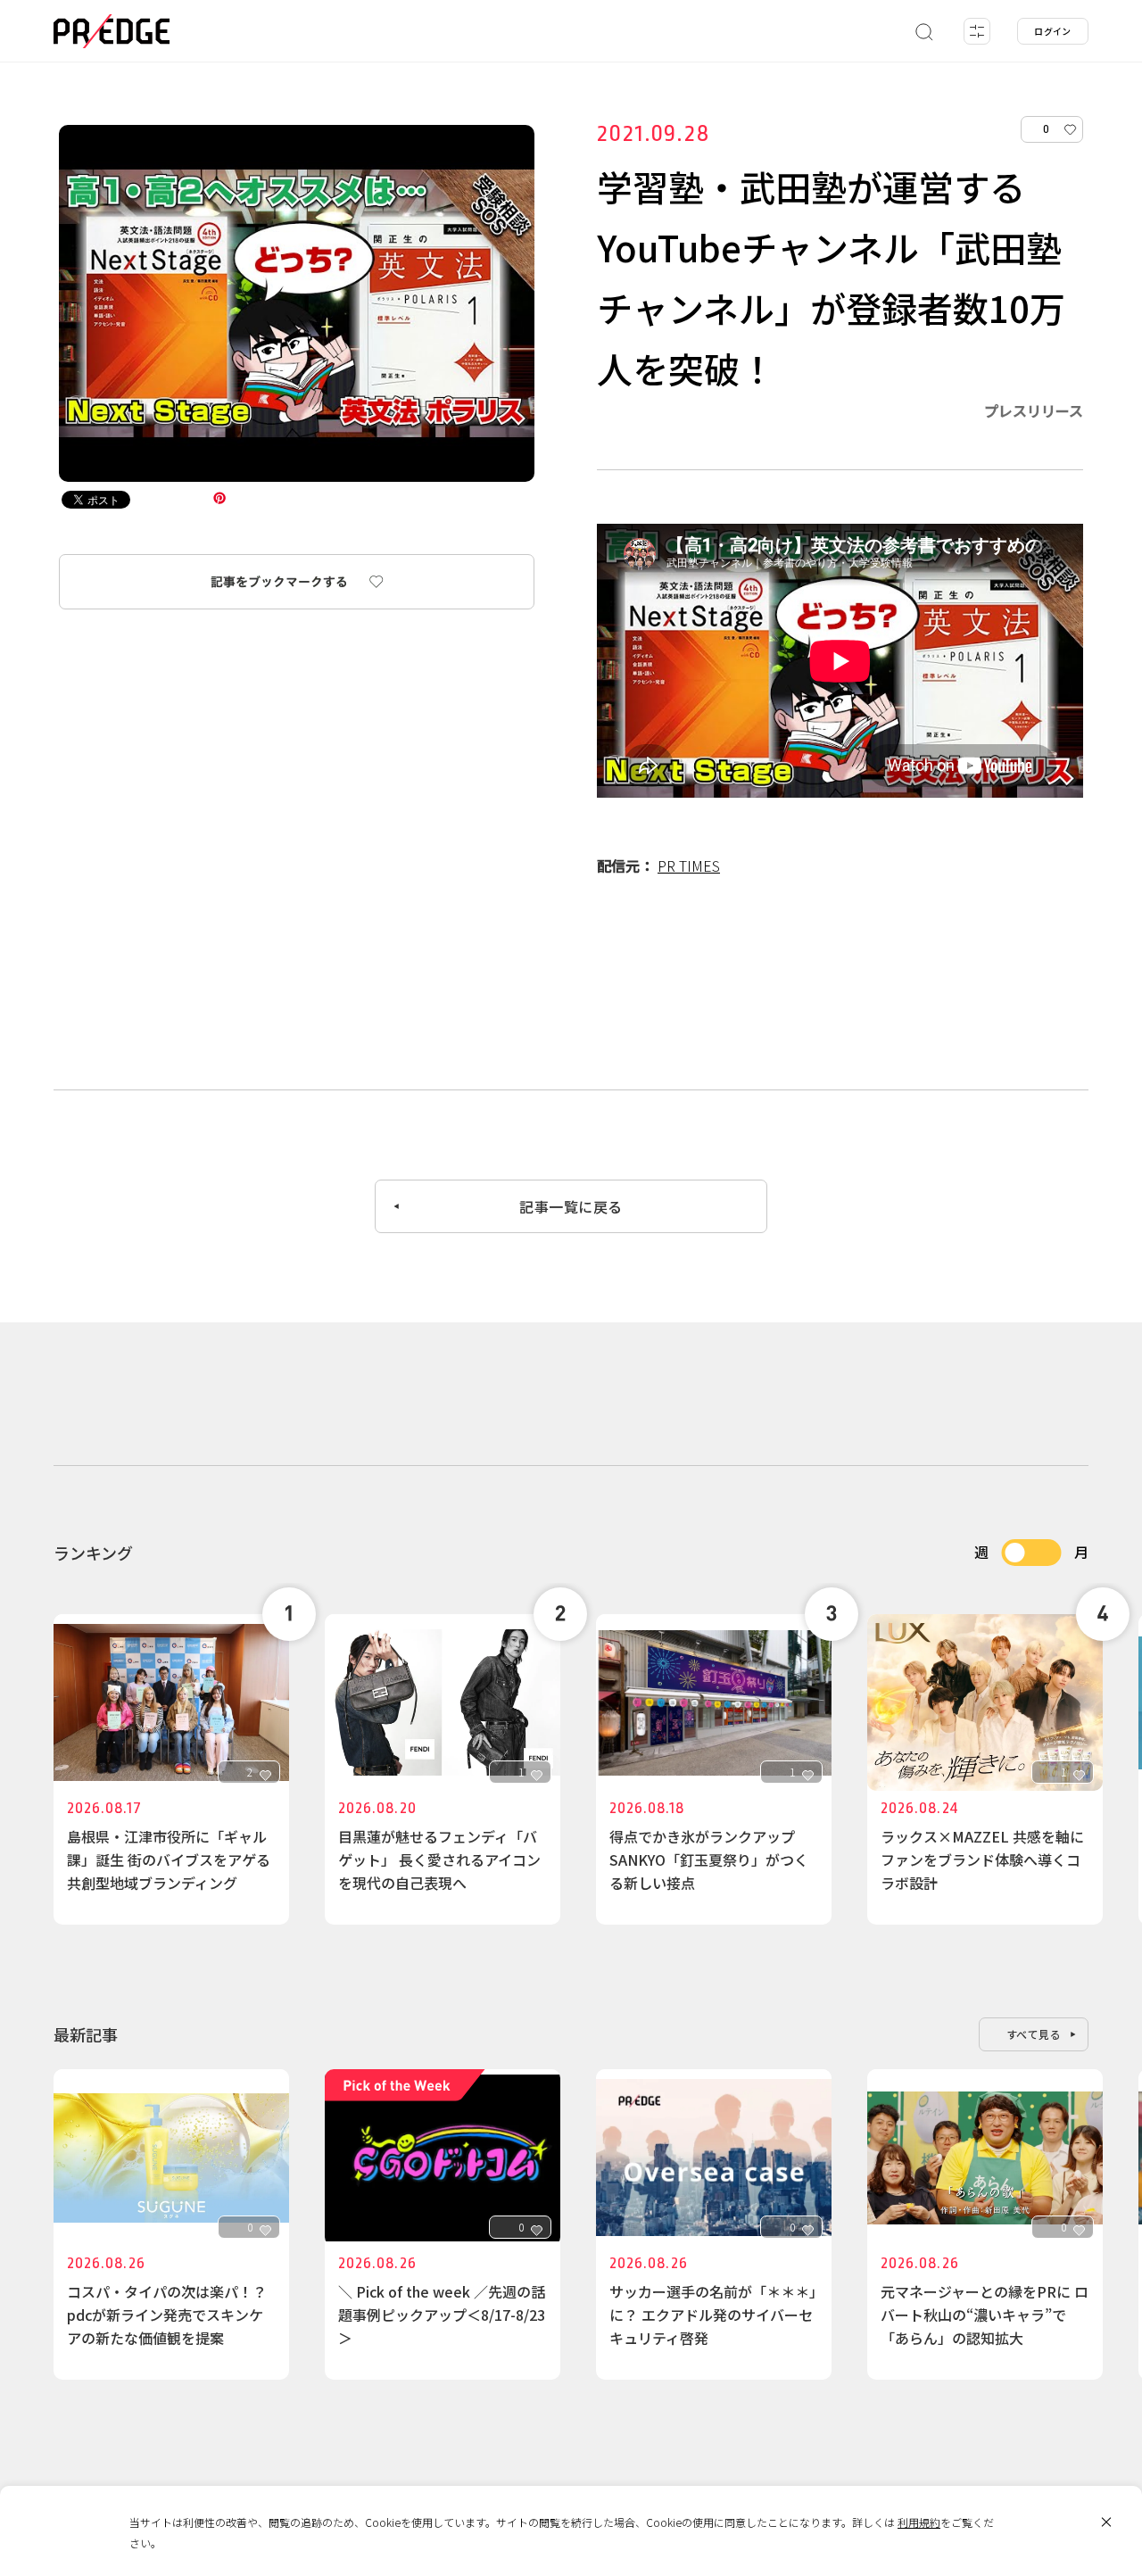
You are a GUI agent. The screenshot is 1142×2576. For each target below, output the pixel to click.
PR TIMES (689, 866)
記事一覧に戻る (571, 1206)
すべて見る (1034, 2034)
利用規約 (919, 2522)
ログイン (1053, 31)
